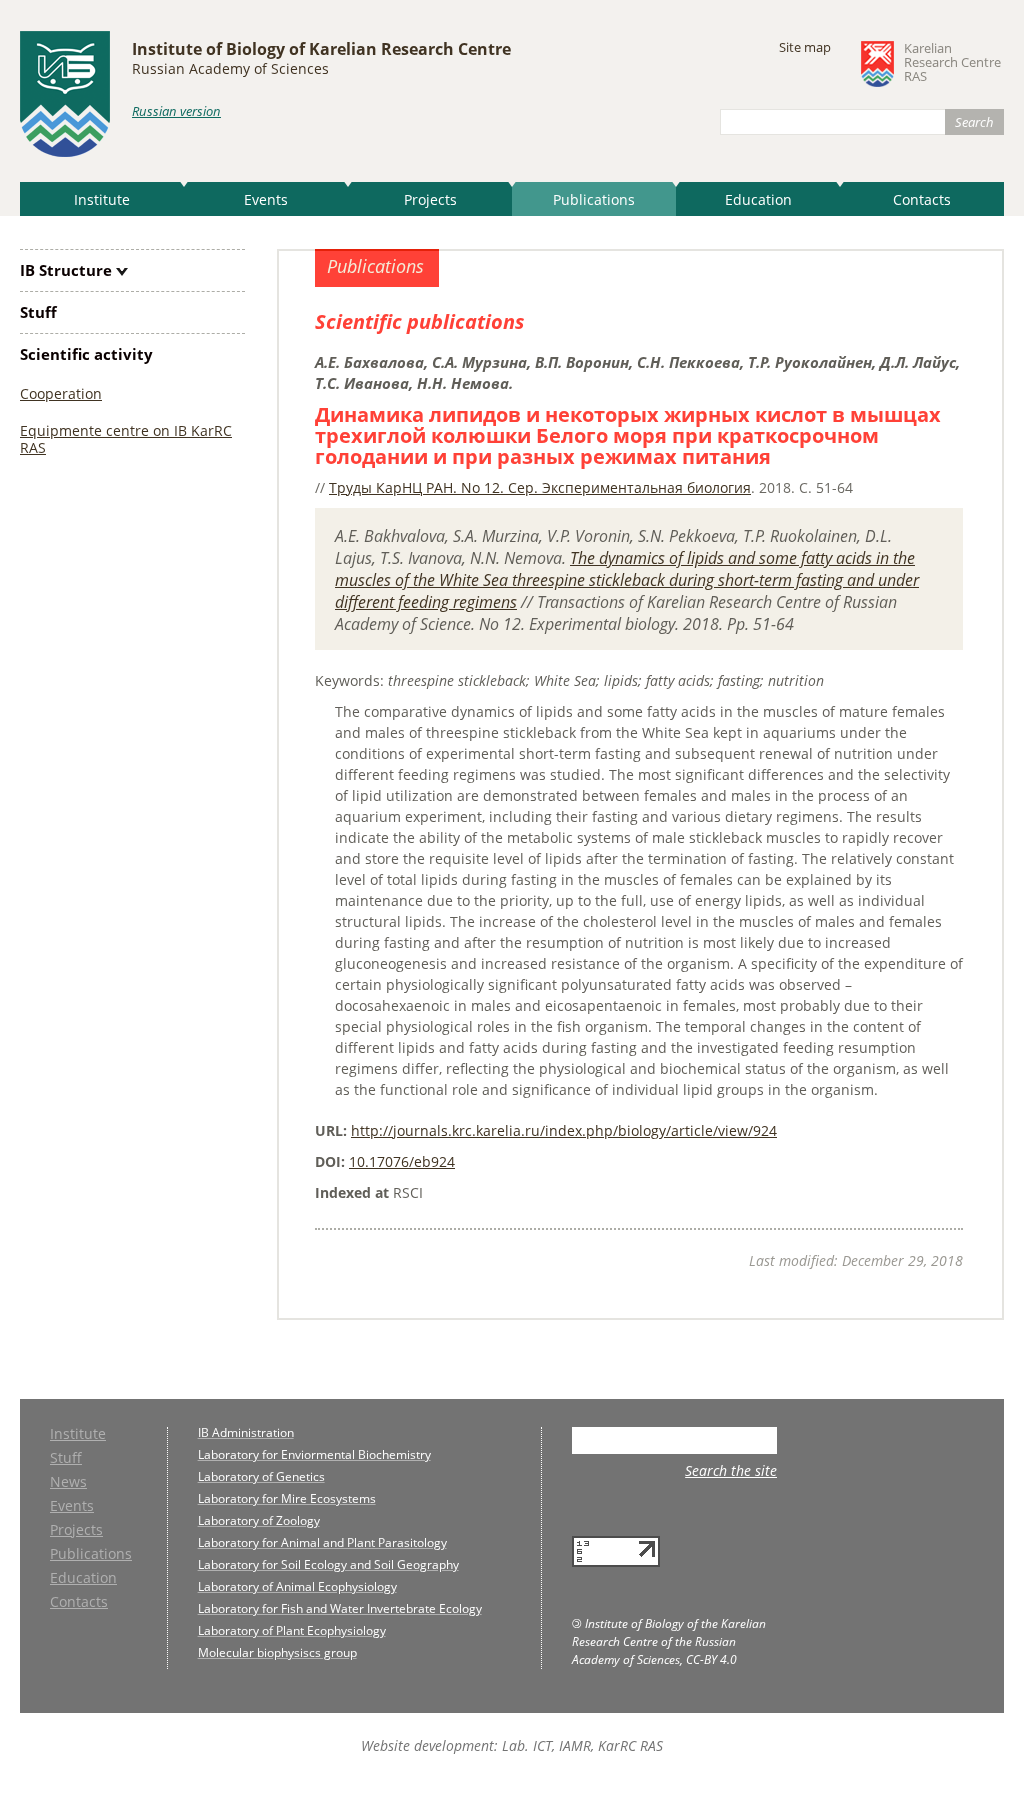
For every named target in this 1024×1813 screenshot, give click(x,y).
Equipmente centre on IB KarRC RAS (126, 439)
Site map (805, 47)
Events (266, 199)
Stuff (38, 312)
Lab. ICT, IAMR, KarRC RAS (582, 1745)
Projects (430, 199)
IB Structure (66, 270)
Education (758, 199)
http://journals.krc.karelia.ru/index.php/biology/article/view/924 (564, 1130)
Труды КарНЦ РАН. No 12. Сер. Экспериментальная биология (540, 487)
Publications (594, 199)
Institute (102, 199)
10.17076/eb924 (402, 1161)
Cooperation (61, 393)
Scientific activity (86, 354)
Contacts (922, 199)
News (68, 1483)
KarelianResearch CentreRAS (952, 63)
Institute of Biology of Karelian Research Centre (321, 49)
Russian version (176, 111)
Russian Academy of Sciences (230, 68)
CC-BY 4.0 (711, 1659)
